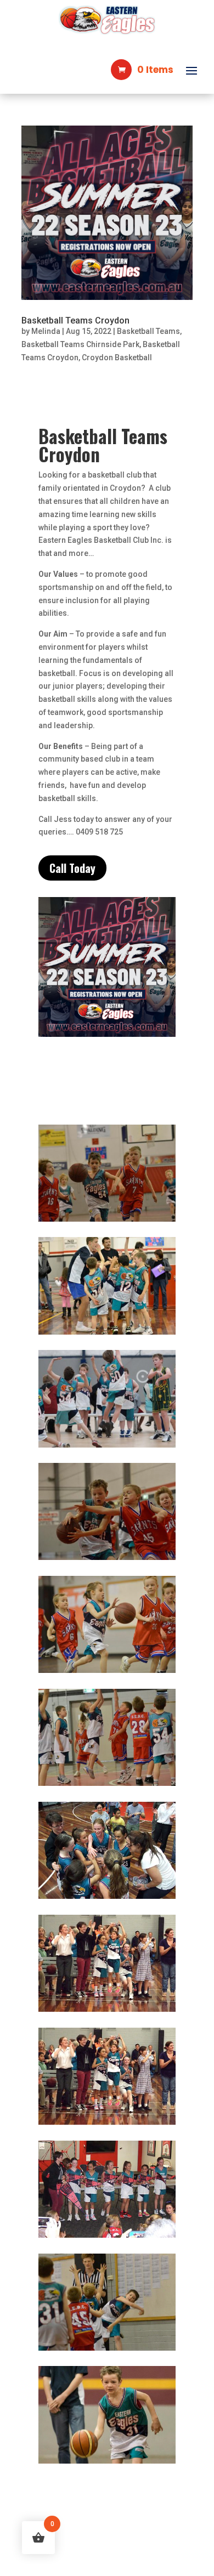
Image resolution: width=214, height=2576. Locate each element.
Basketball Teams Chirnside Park (80, 344)
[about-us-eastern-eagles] (107, 1448)
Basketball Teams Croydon (75, 320)
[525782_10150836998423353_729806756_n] (107, 1786)
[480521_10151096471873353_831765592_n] (107, 2464)
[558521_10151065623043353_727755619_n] (107, 1222)
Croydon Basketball (117, 358)
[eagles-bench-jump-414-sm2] (107, 2012)
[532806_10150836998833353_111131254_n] (107, 1673)
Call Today (72, 868)
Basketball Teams (148, 331)
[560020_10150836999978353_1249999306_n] (107, 1335)
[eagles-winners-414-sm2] (107, 2238)
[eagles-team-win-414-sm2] (107, 1899)
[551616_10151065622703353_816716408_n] (107, 2351)
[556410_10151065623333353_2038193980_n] (107, 1560)
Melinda (46, 331)
